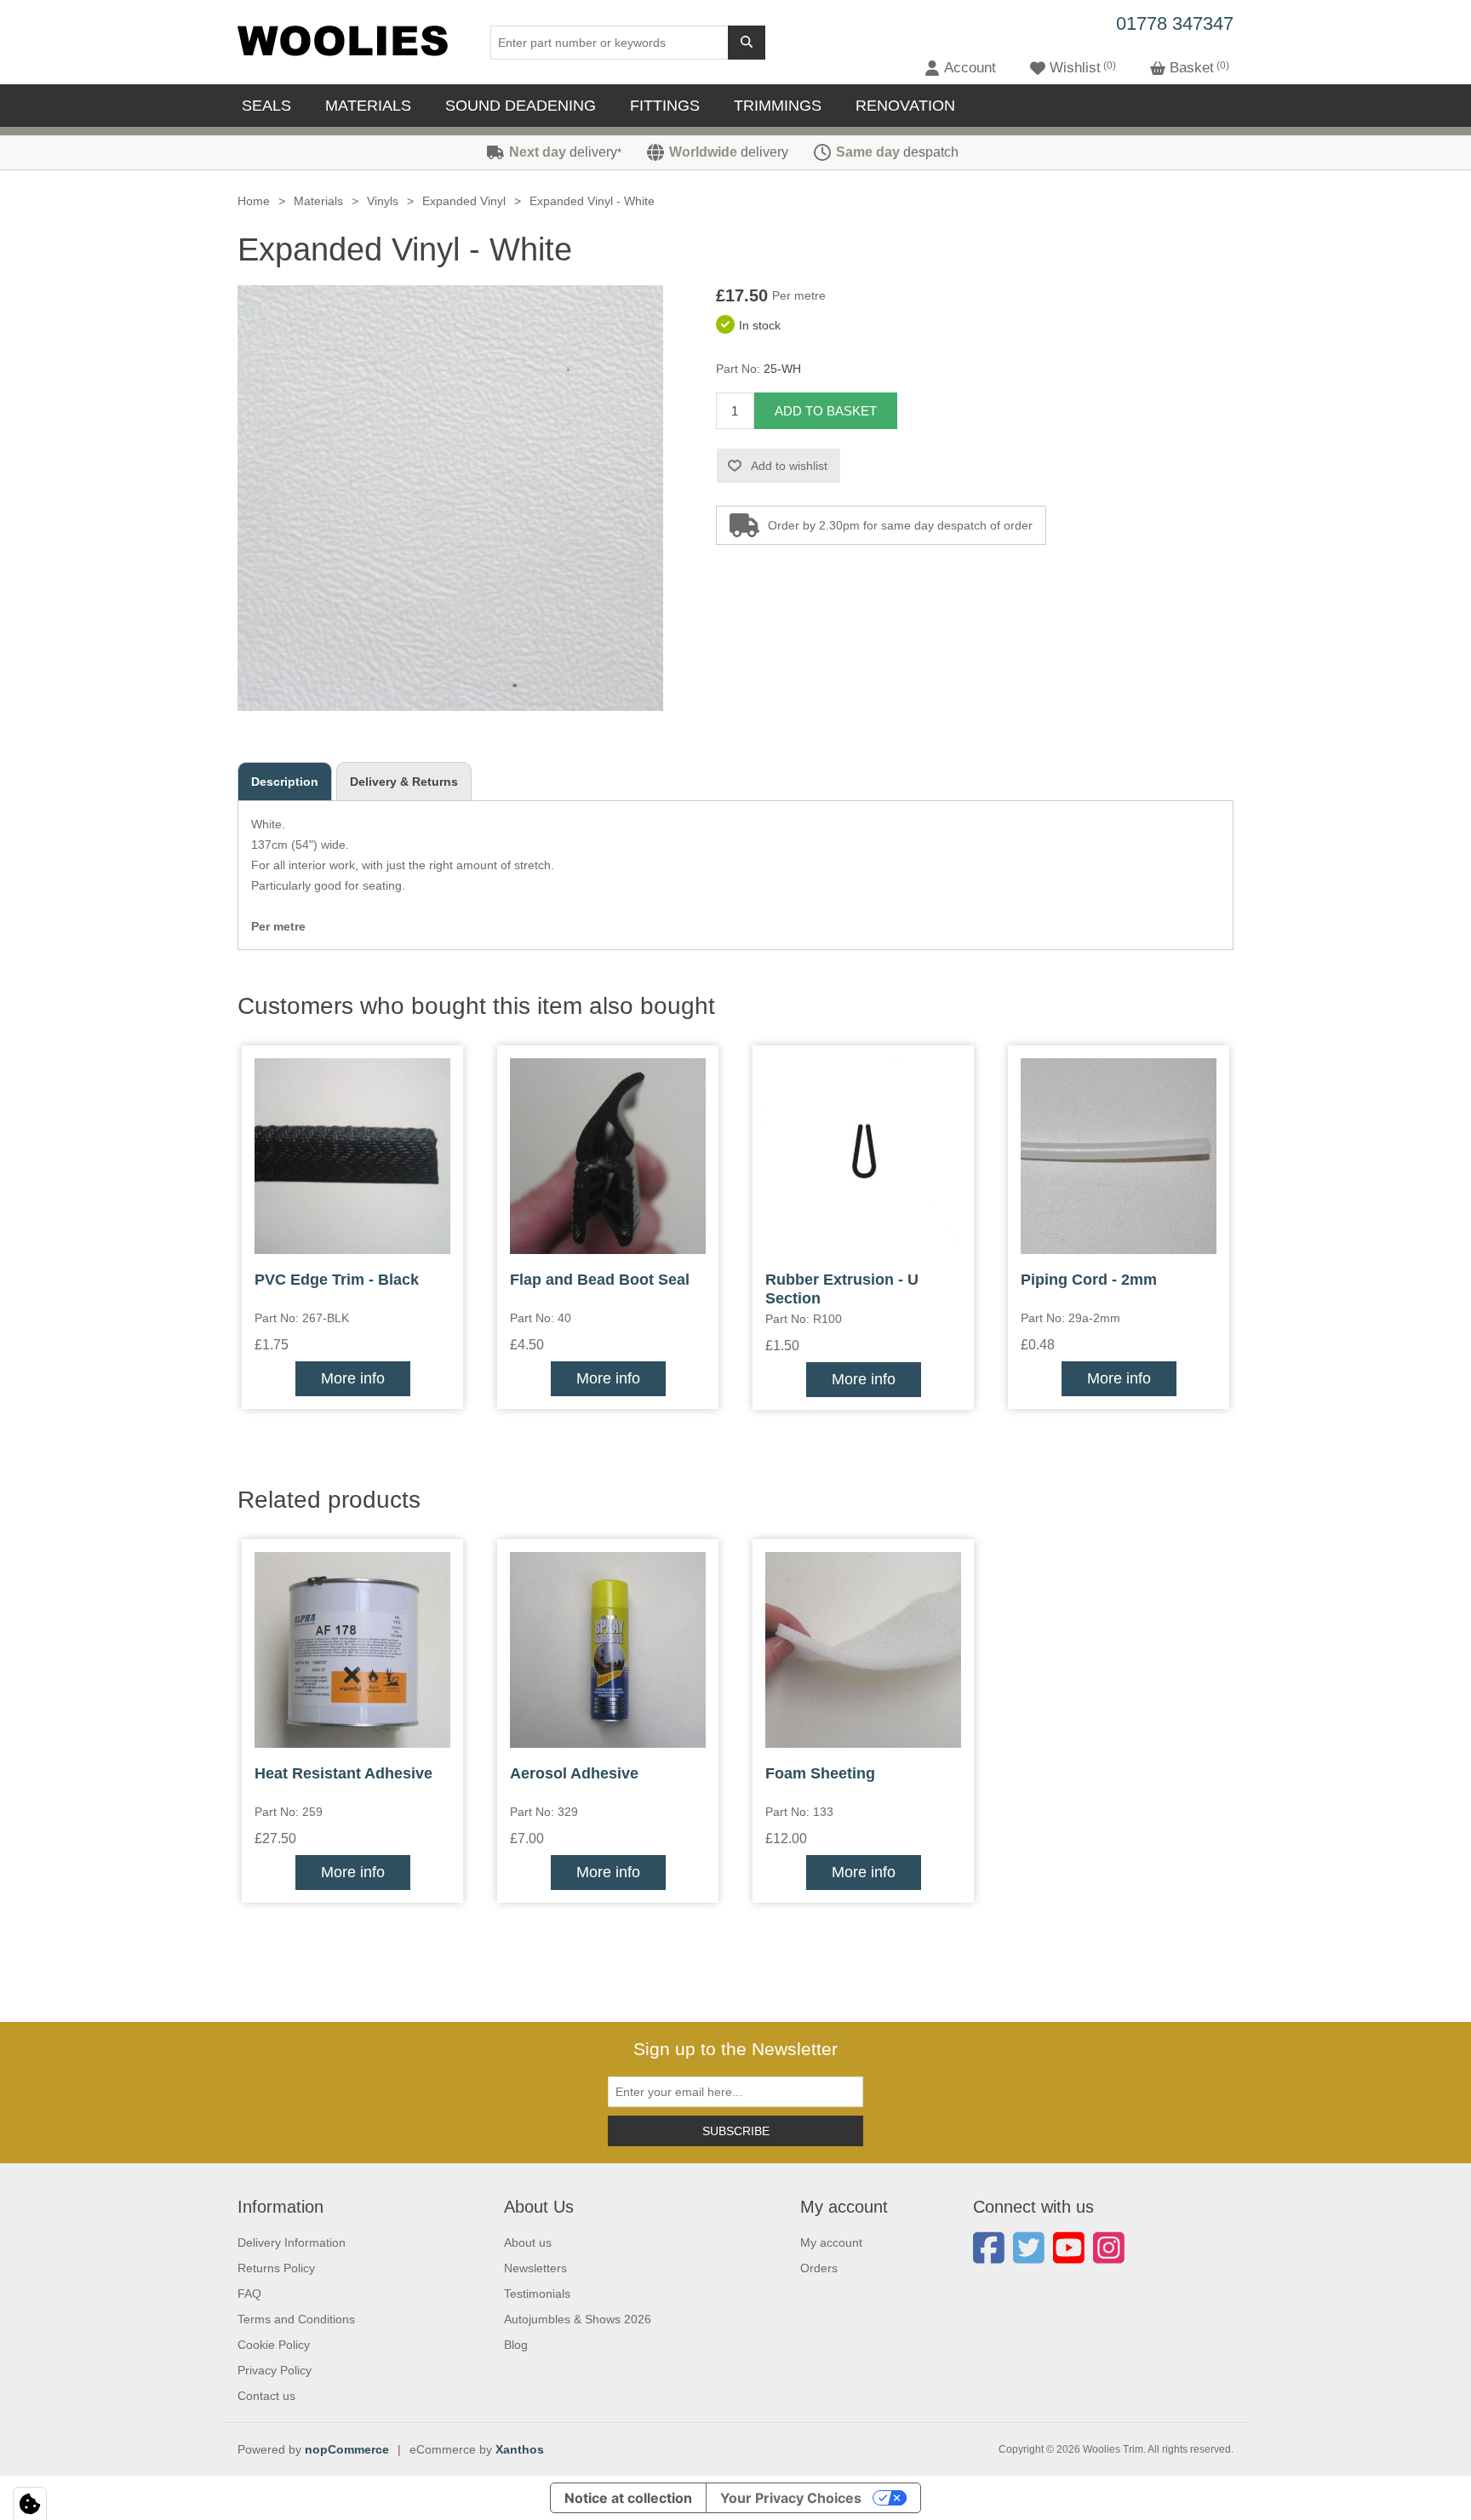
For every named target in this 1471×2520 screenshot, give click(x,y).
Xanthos (520, 2449)
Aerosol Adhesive (574, 1773)
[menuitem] (271, 106)
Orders (819, 2268)
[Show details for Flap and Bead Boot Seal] (608, 1156)
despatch (897, 152)
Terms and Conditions (296, 2319)
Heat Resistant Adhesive (343, 1773)
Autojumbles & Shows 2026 (578, 2319)
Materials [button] (368, 106)
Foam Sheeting (820, 1773)
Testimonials (537, 2294)
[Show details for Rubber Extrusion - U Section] (863, 1156)
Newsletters (535, 2268)
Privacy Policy (275, 2370)
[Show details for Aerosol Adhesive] (608, 1650)
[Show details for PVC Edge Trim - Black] (352, 1156)
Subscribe (736, 2131)
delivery (565, 152)
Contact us (266, 2396)
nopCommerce (347, 2449)
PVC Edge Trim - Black (337, 1280)
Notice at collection (628, 2498)
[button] (960, 68)
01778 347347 (1175, 23)
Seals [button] (266, 106)
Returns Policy (276, 2268)
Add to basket (826, 411)
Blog (516, 2345)
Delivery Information (292, 2242)
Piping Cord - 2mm (1089, 1280)
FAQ (249, 2294)
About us (528, 2242)
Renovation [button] (905, 106)
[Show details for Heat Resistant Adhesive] (352, 1650)
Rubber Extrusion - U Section (842, 1289)
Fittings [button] (665, 106)
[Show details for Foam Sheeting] (863, 1650)
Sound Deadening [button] (521, 106)
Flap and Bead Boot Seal (600, 1280)
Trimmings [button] (778, 106)
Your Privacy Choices (791, 2498)
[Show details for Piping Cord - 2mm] (1119, 1156)
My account (831, 2242)
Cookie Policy (274, 2345)
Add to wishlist (789, 466)
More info (353, 1378)
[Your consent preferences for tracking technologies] (30, 2504)
